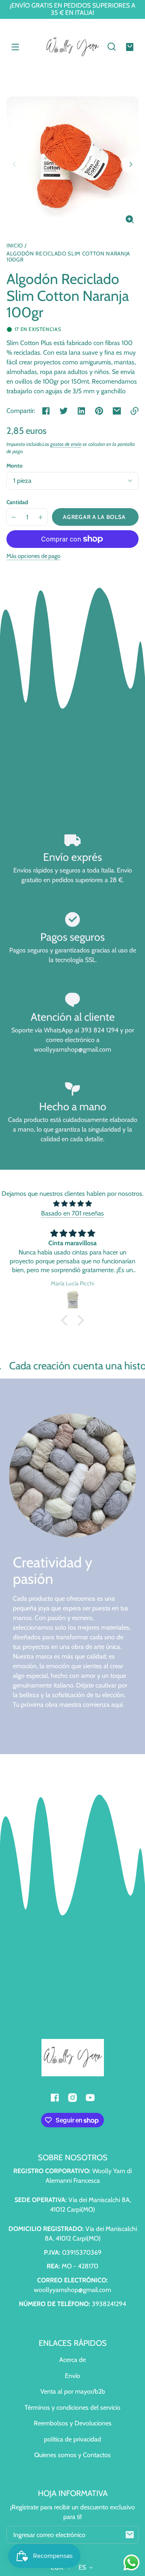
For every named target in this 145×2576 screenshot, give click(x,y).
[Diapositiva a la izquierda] (15, 164)
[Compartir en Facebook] (46, 411)
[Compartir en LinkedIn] (81, 411)
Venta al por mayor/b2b (73, 2391)
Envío (72, 2376)
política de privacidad (72, 2439)
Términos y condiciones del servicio (72, 2407)
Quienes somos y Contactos (72, 2455)
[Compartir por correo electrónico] (117, 411)
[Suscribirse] (130, 2535)
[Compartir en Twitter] (64, 411)
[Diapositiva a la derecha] (130, 164)
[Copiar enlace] (135, 411)
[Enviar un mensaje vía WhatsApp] (132, 2563)
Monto (14, 466)
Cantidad (17, 502)
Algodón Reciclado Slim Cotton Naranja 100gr (68, 257)
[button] (112, 47)
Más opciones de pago (33, 556)
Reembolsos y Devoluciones (73, 2423)
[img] (72, 1204)
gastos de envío (66, 444)
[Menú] (15, 47)
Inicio (15, 246)
